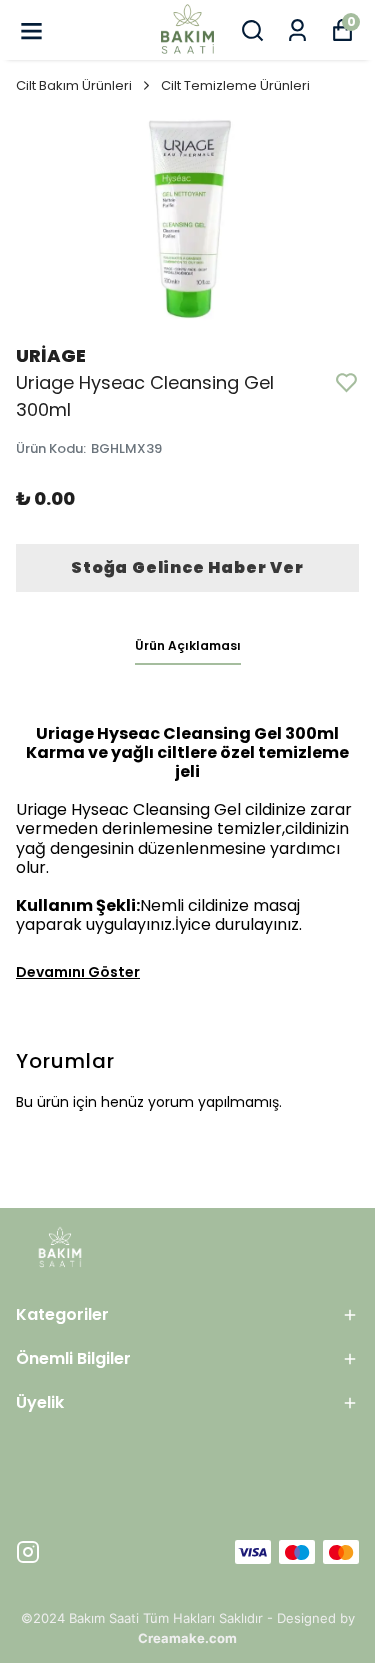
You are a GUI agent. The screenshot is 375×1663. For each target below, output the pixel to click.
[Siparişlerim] (297, 30)
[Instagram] (28, 1552)
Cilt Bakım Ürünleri (74, 85)
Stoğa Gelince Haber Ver (187, 567)
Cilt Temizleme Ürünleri (235, 85)
